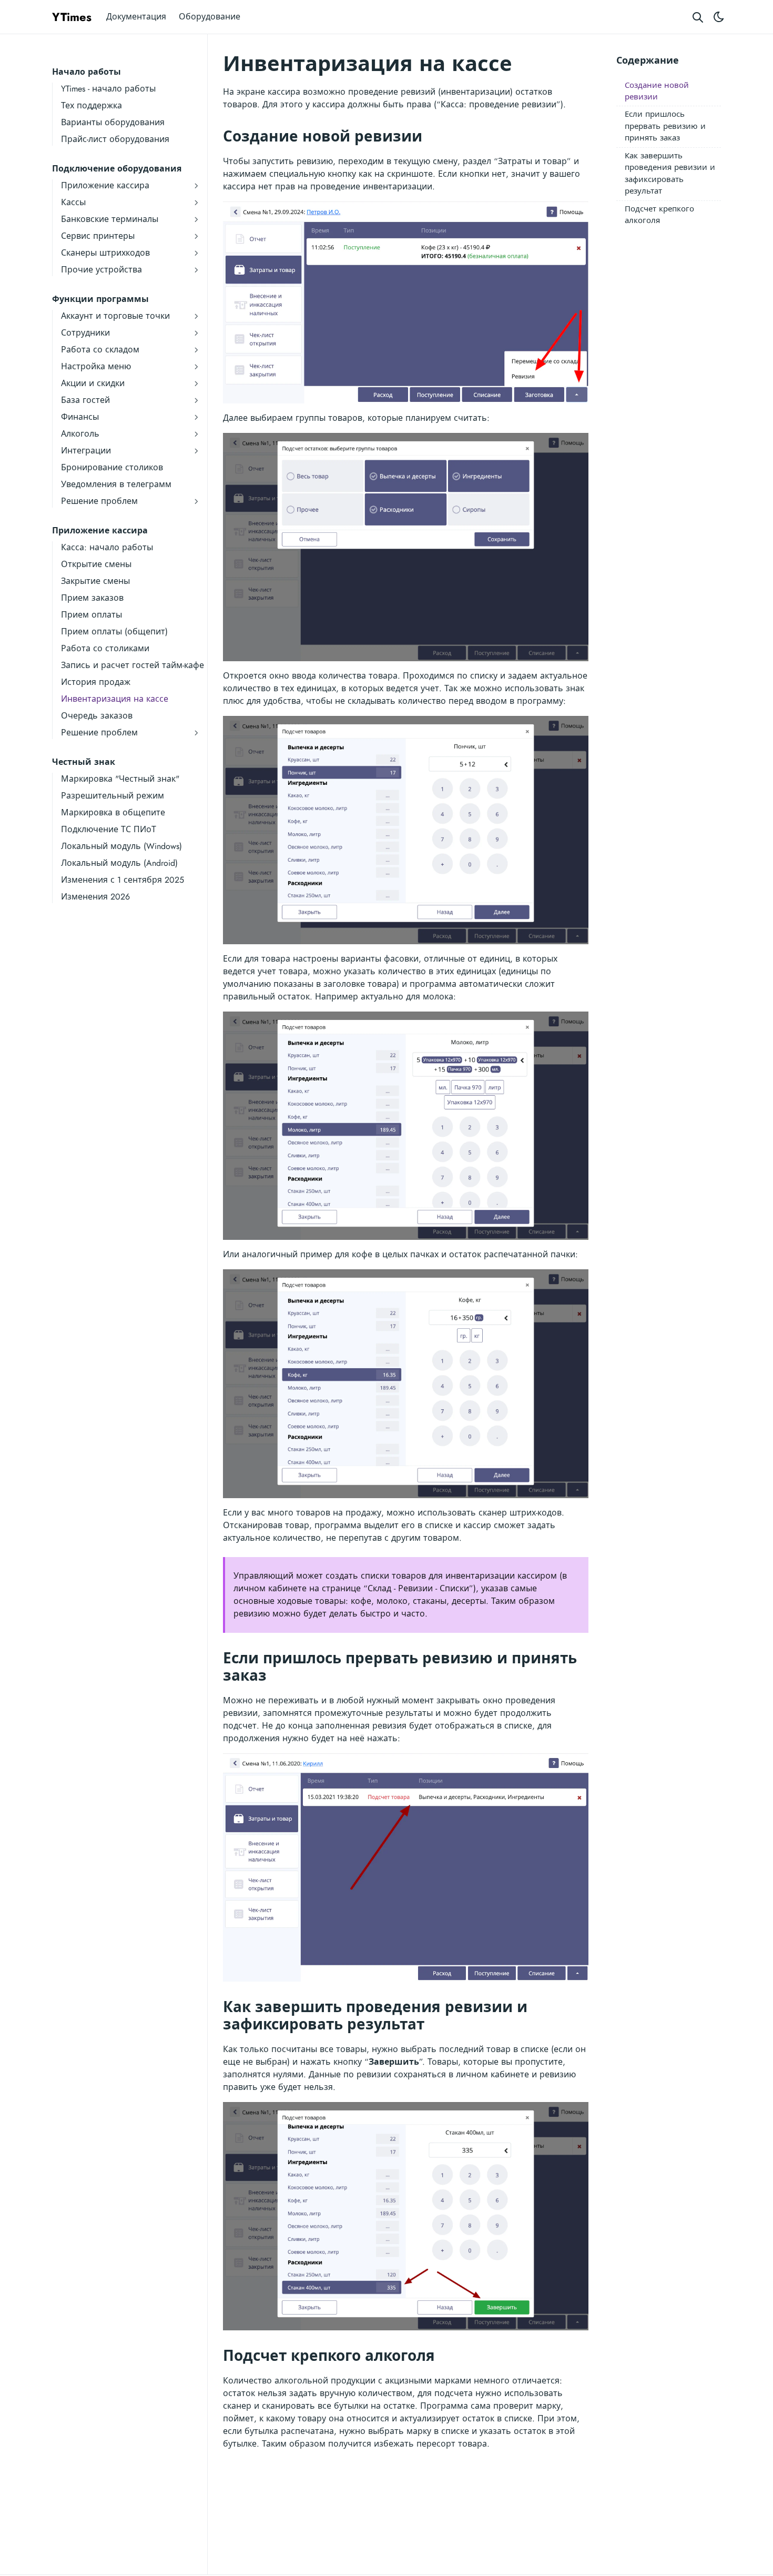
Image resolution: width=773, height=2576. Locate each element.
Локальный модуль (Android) (119, 863)
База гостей (85, 400)
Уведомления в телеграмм (116, 484)
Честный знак (84, 762)
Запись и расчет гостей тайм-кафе (133, 665)
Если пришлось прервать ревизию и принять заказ (665, 127)
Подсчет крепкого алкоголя (659, 215)
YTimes (72, 17)
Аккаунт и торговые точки (115, 316)
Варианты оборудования (113, 122)
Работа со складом (100, 350)
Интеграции (86, 451)
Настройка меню (96, 366)
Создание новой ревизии (657, 91)
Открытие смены (96, 564)
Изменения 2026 (95, 897)
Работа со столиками (105, 648)
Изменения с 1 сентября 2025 (123, 880)
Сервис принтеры (98, 236)
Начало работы (87, 72)
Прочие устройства (101, 270)
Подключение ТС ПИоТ (109, 829)
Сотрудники (85, 333)
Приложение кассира (105, 185)
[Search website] (698, 17)
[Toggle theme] (719, 17)
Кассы (73, 202)
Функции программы (100, 299)
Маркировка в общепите (113, 812)
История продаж (96, 682)
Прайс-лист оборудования (115, 139)
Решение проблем (99, 501)
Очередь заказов (97, 716)
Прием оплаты (91, 615)
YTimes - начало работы (108, 89)
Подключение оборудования (117, 169)
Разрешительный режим (113, 796)
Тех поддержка (91, 105)
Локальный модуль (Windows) (121, 846)
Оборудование (210, 17)
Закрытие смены (95, 581)
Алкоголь (80, 434)
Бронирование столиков (112, 467)
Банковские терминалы (110, 219)
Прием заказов (92, 598)
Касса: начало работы (107, 547)
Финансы (80, 417)
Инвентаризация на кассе (115, 699)
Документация (136, 17)
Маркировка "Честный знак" (120, 779)
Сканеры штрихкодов (105, 253)
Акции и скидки (93, 383)
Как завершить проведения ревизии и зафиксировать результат (670, 174)
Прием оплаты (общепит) (114, 632)
